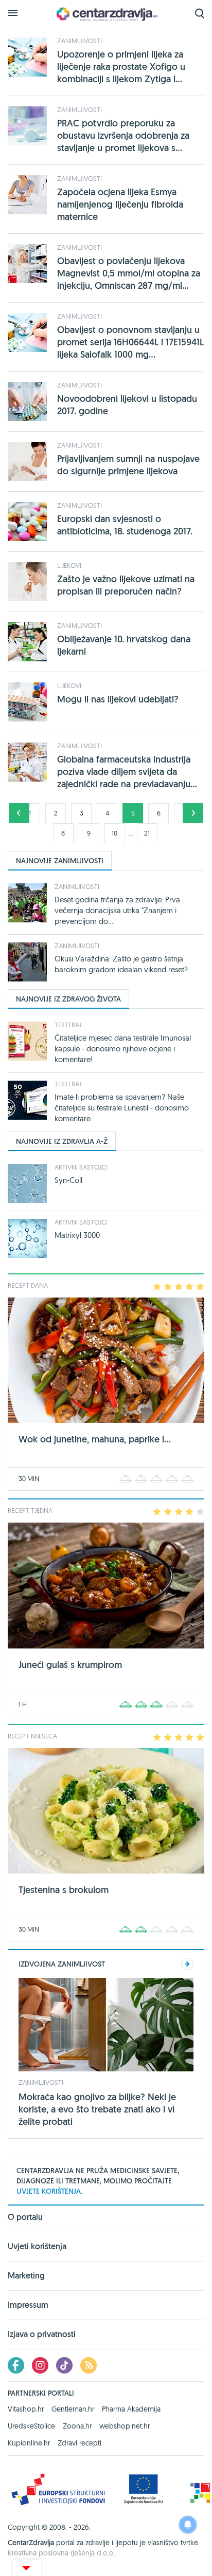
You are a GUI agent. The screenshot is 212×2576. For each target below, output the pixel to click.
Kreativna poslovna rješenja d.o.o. (61, 2553)
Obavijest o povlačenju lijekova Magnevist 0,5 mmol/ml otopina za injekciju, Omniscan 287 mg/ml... (129, 273)
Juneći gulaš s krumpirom (70, 1665)
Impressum (28, 2305)
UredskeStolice (31, 2426)
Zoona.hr (77, 2426)
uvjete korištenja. (49, 2191)
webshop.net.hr (125, 2426)
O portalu (25, 2218)
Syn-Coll (68, 1180)
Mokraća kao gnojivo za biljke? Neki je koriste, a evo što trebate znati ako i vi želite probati (97, 2109)
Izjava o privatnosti (42, 2334)
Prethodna (19, 813)
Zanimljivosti (79, 41)
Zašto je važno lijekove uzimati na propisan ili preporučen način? (126, 585)
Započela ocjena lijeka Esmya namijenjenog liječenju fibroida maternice (120, 204)
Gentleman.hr (73, 2409)
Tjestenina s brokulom (64, 1890)
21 (147, 833)
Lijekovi (69, 565)
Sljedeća (193, 813)
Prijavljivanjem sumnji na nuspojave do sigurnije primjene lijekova (128, 465)
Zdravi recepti (79, 2443)
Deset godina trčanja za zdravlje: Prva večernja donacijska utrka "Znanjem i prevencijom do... (117, 910)
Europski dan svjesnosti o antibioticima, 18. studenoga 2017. (125, 525)
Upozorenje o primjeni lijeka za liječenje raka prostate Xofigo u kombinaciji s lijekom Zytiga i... (121, 67)
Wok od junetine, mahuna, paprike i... (95, 1439)
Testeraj (68, 1025)
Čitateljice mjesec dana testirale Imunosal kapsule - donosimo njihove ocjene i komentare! (123, 1049)
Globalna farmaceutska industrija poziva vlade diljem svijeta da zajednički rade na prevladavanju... (127, 772)
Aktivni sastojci (81, 1167)
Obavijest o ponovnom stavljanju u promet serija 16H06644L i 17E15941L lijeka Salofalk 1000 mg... (130, 342)
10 (114, 833)
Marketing (26, 2276)
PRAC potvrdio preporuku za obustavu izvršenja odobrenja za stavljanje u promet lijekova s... (123, 135)
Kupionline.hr (29, 2443)
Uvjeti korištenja (37, 2246)
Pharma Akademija (131, 2409)
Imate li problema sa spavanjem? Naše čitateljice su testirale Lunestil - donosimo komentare (122, 1108)
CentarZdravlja (106, 14)
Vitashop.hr (26, 2409)
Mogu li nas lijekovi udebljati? (118, 699)
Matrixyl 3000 (77, 1235)
